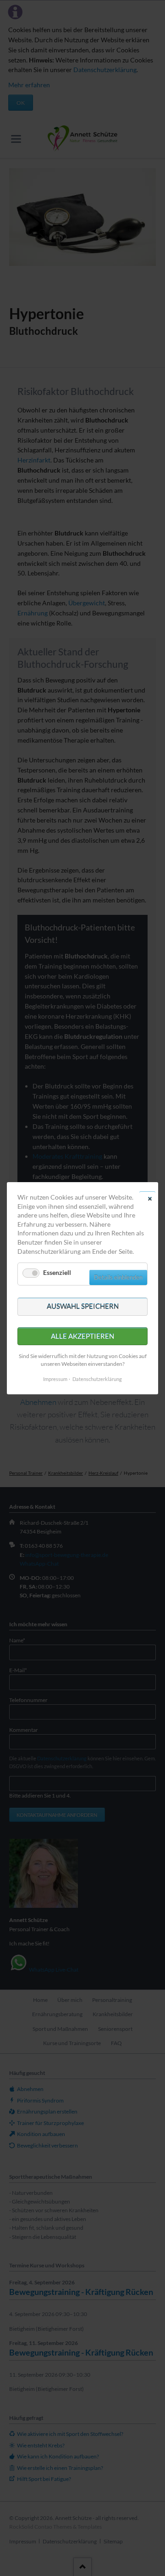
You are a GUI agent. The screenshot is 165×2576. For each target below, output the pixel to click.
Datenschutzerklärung (97, 1378)
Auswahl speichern (83, 1306)
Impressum (55, 1378)
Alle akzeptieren (82, 1336)
